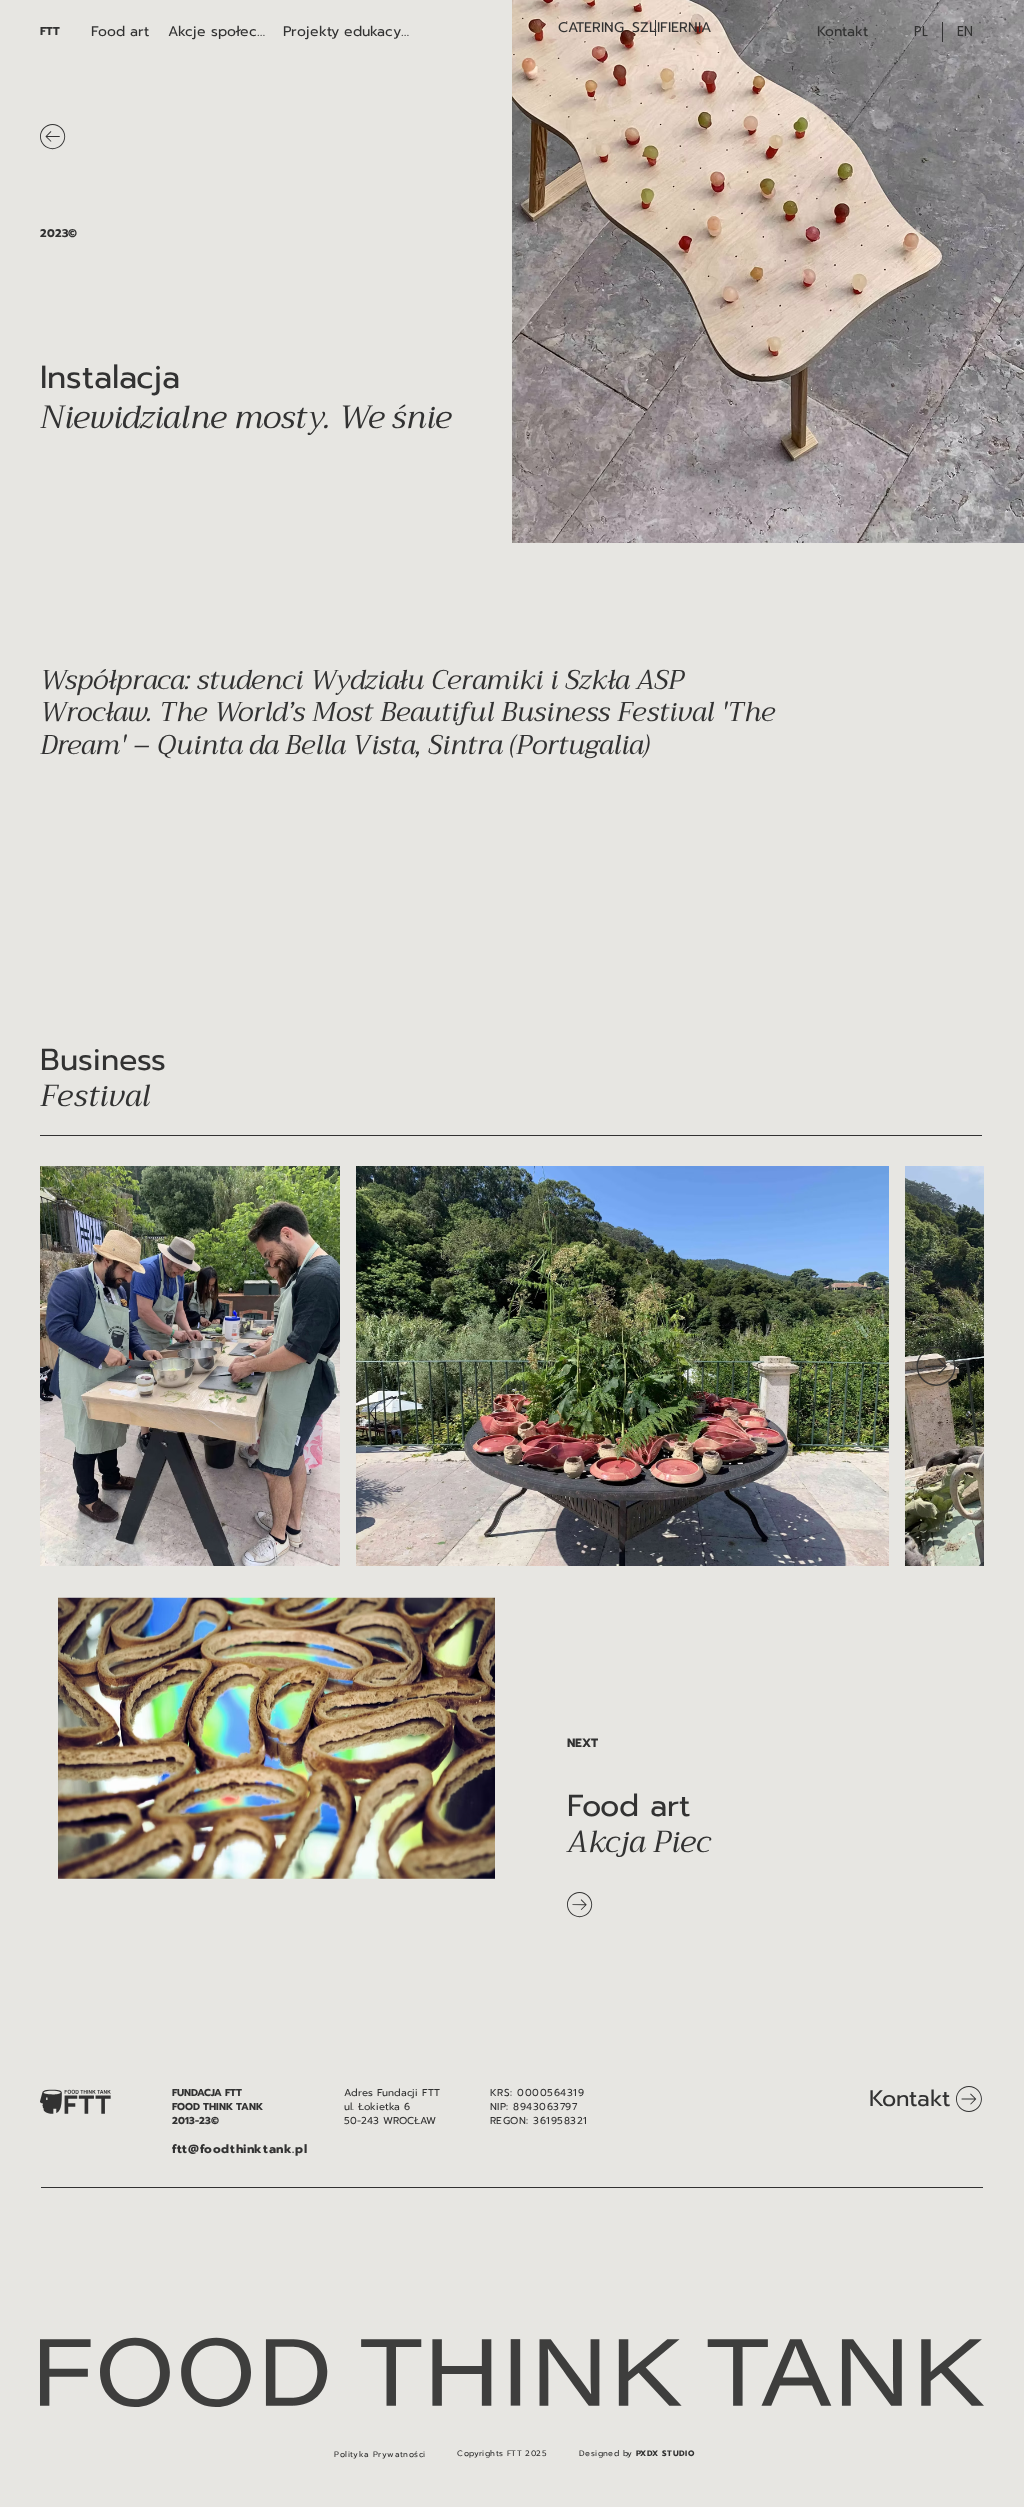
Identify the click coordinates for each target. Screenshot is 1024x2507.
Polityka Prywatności (379, 2454)
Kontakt (909, 2098)
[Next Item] (936, 1366)
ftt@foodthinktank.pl (239, 2149)
